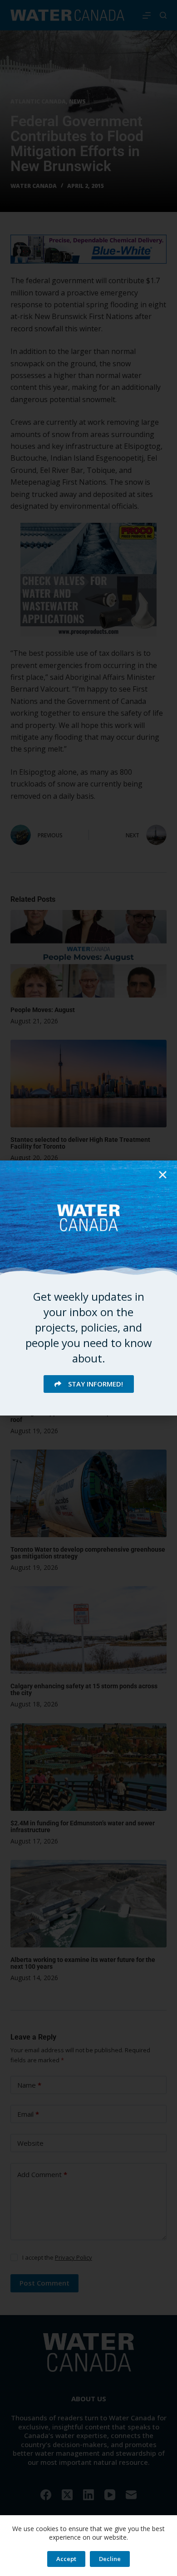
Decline (110, 2559)
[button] (163, 1175)
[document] (88, 1288)
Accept (66, 2559)
